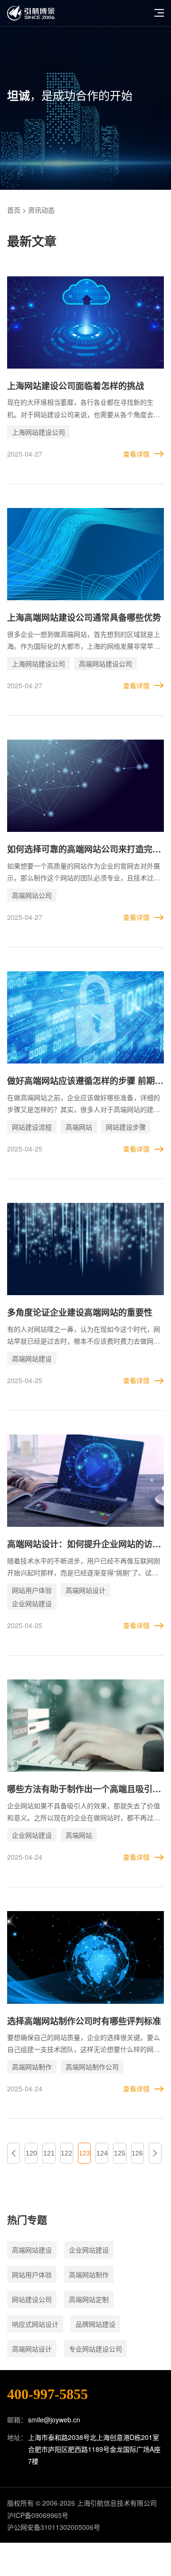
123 (85, 2153)
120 (31, 2153)
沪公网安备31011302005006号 (54, 2527)
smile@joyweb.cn (54, 2420)
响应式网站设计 (35, 2324)
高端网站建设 (32, 1358)
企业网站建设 (32, 1603)
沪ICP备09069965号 (38, 2515)
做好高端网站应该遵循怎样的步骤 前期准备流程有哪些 (85, 1081)
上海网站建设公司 (38, 432)
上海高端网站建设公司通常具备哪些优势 (84, 617)
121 (49, 2153)
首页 (14, 210)
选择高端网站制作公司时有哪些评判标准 (84, 2021)
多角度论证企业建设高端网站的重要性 (80, 1312)
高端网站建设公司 (105, 664)
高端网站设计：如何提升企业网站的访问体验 (84, 1545)
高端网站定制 (89, 2299)
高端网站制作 (32, 2067)
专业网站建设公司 (95, 2349)
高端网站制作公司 (92, 2067)
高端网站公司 (32, 895)
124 (102, 2153)
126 (137, 2153)
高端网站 (79, 1127)
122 (66, 2153)
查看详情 (136, 454)
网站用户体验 (32, 1590)
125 (120, 2153)
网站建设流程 (32, 1127)
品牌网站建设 (95, 2324)
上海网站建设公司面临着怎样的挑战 (76, 386)
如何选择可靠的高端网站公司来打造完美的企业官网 (84, 850)
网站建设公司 (32, 2299)
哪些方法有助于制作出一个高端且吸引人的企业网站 (84, 1790)
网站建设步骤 (126, 1127)
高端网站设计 (85, 1590)
